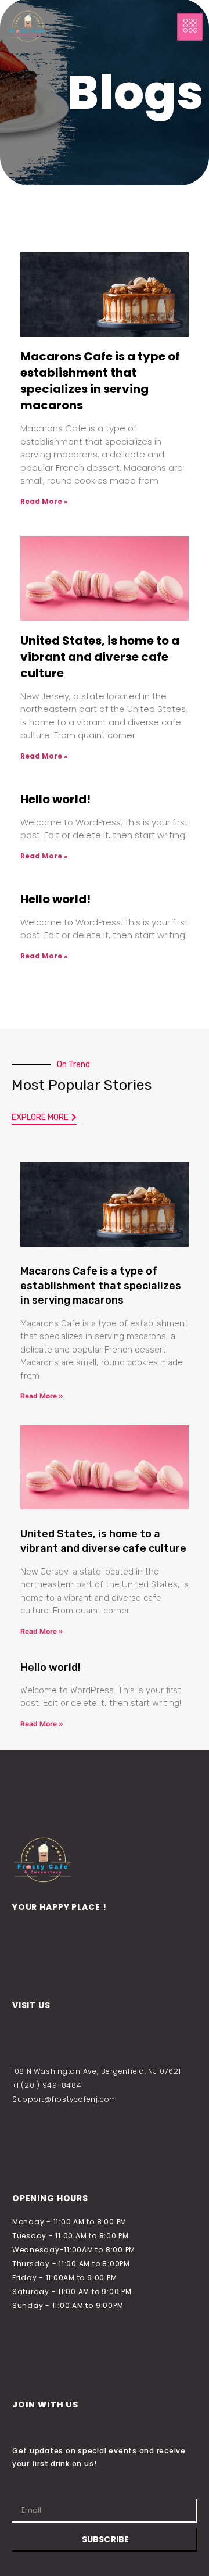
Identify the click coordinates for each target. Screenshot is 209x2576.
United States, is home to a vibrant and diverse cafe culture (100, 657)
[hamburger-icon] (190, 27)
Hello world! (55, 799)
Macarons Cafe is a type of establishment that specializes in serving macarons (100, 381)
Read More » (44, 501)
